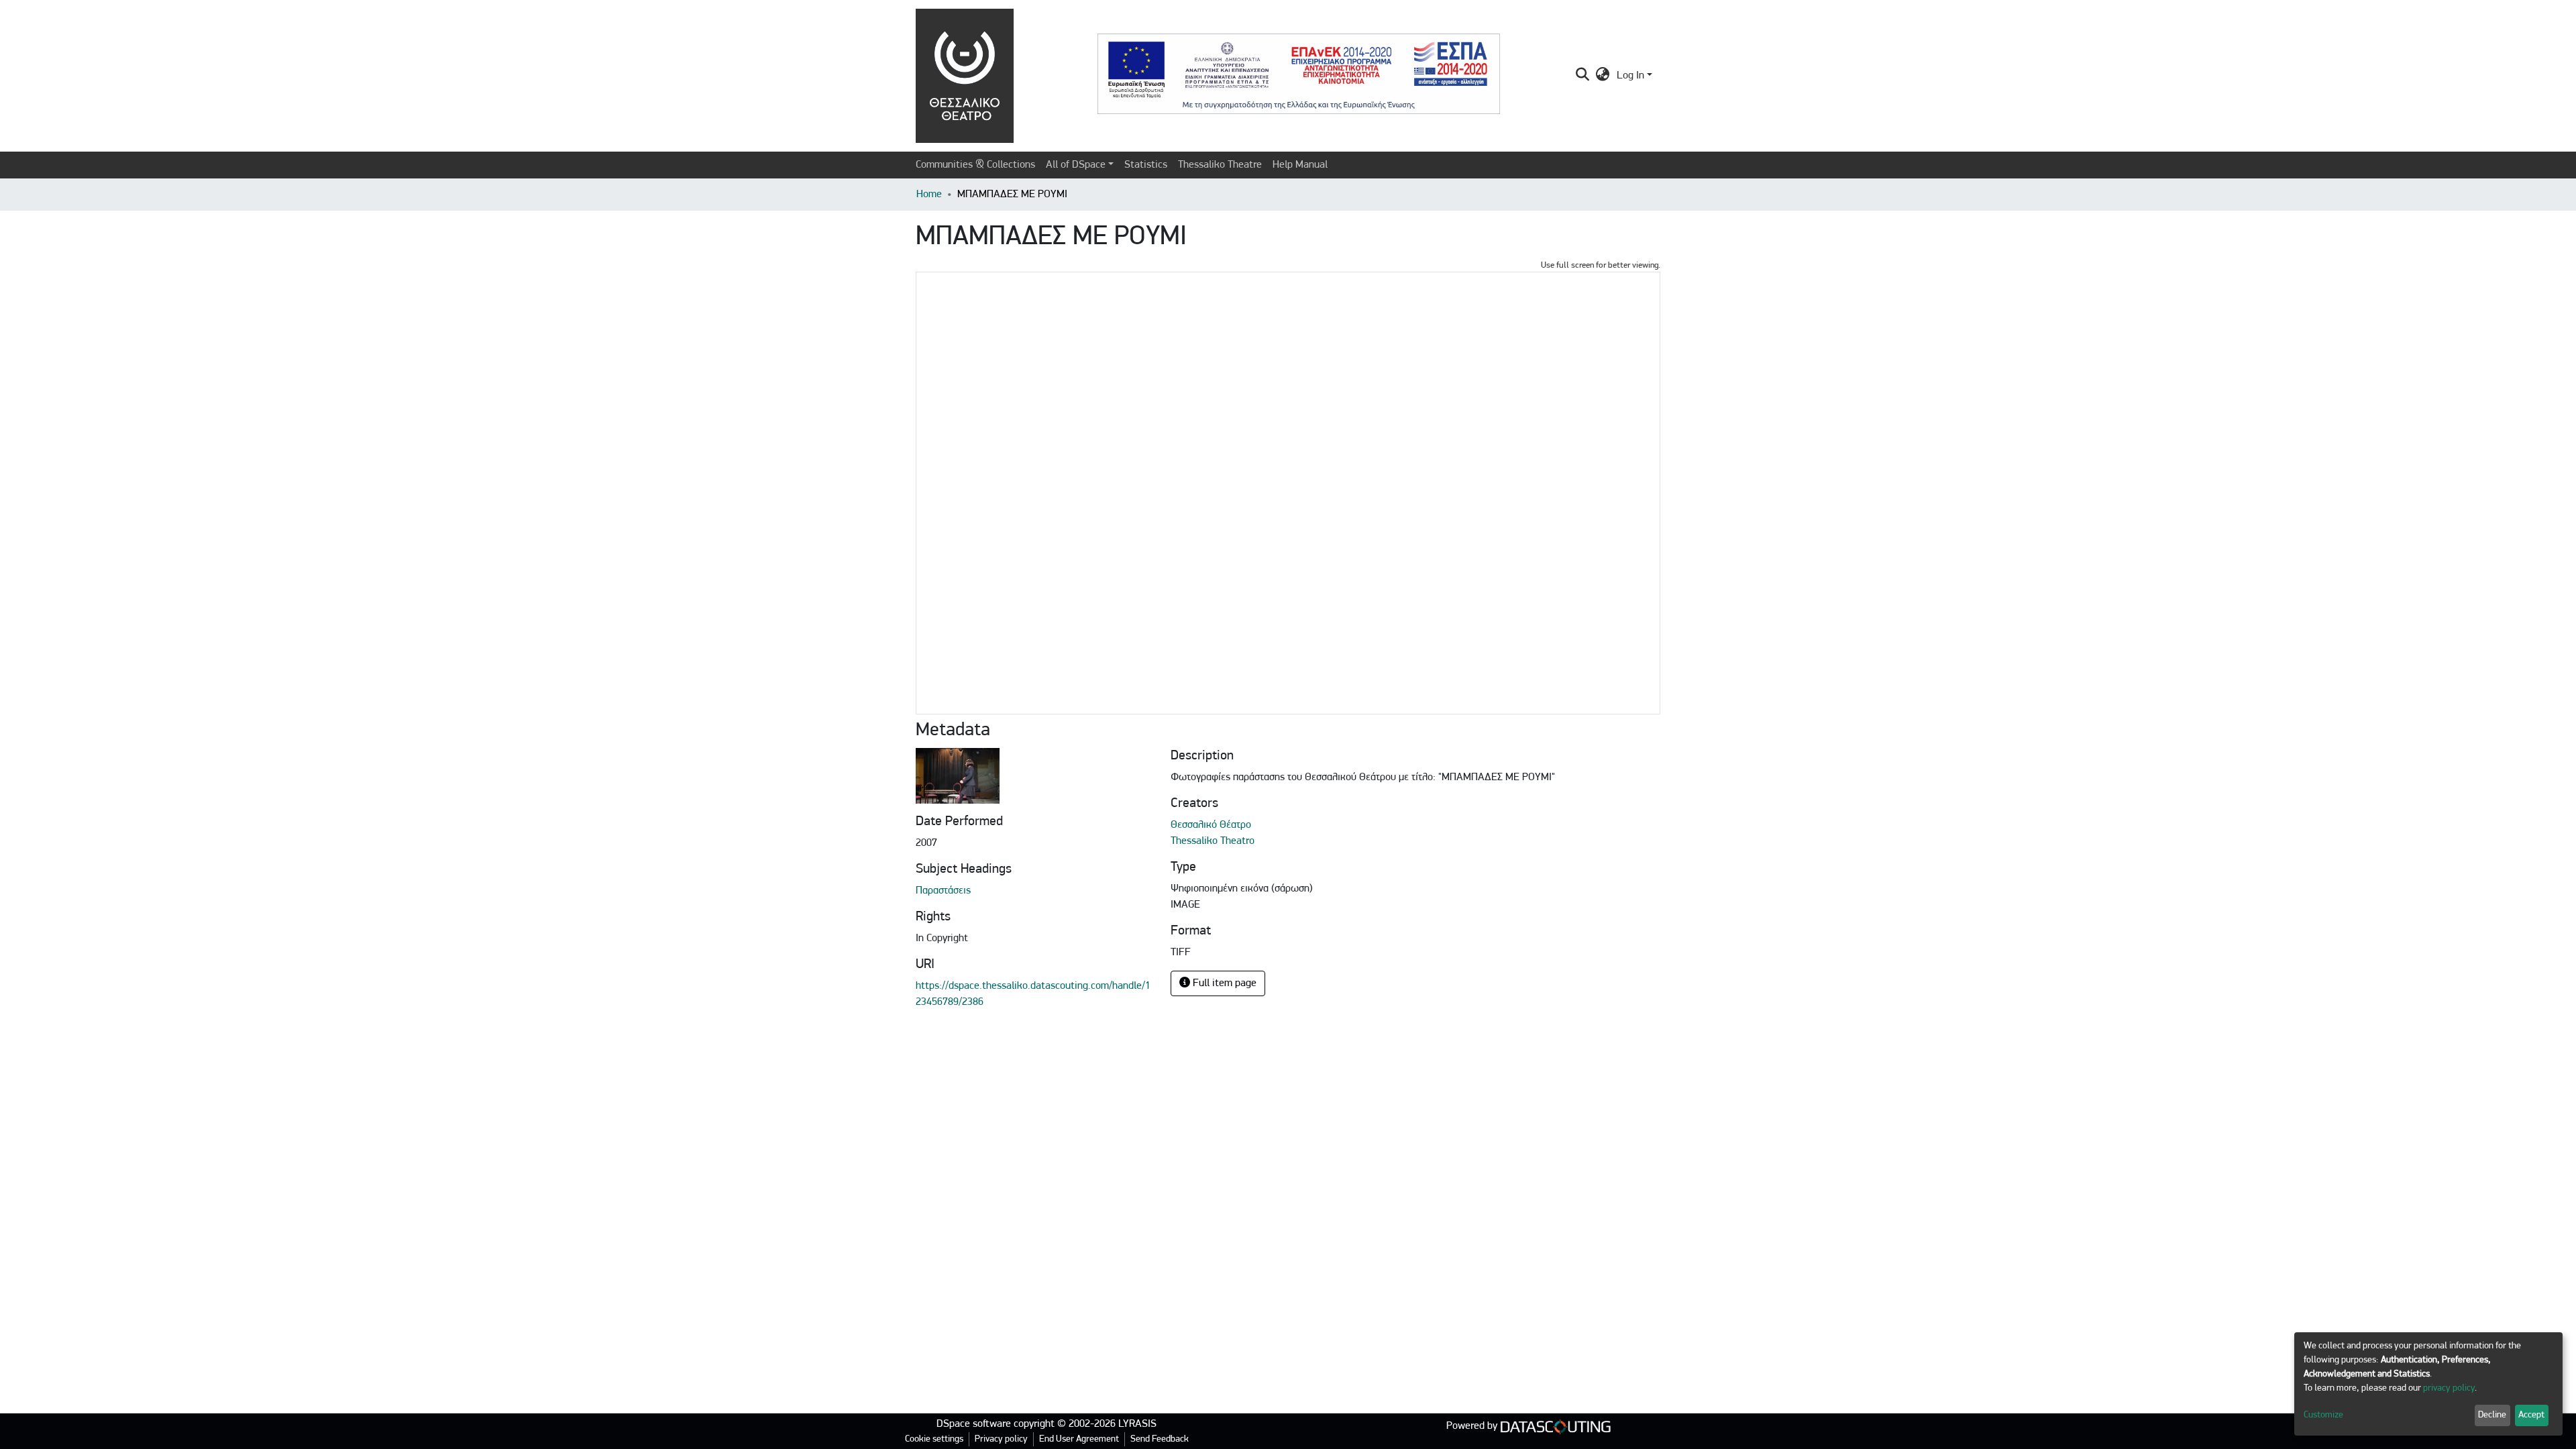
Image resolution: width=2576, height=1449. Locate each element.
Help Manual (1300, 165)
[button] (1603, 76)
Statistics (1146, 165)
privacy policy (2449, 1388)
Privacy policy (1001, 1439)
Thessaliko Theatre (1220, 165)
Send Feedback (1160, 1439)
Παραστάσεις (943, 891)
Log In (1630, 76)
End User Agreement (1079, 1439)
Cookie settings (934, 1439)
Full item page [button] (1223, 983)
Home (929, 195)
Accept (2531, 1415)
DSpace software (974, 1424)
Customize (2323, 1415)
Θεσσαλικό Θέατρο (1211, 825)
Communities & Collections (975, 165)
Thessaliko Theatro (1213, 841)
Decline (2492, 1415)
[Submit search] (1583, 76)
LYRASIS (1137, 1424)
